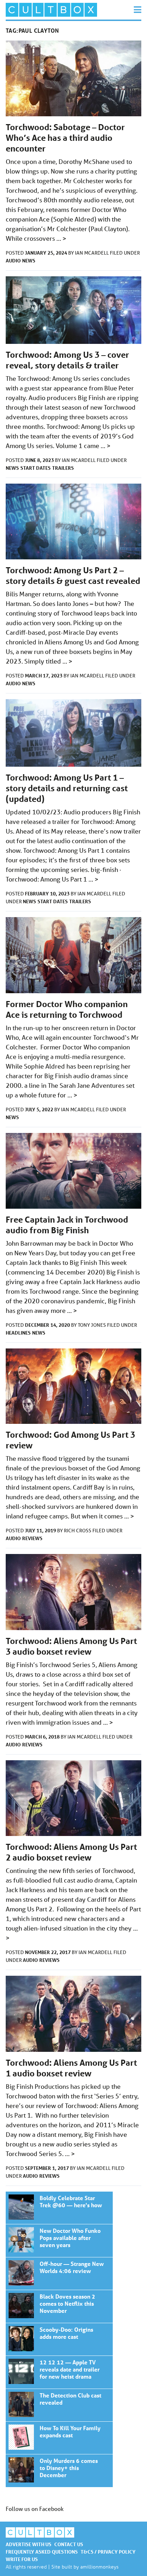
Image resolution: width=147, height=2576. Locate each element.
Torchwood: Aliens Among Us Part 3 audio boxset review (71, 1646)
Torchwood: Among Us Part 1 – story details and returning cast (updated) (67, 788)
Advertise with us (29, 2544)
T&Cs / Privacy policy (108, 2552)
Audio (13, 260)
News (29, 260)
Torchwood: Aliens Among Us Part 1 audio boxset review (71, 2068)
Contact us (69, 2544)
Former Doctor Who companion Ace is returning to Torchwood (67, 1009)
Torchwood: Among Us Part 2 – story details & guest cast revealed (73, 576)
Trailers (63, 468)
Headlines (18, 1333)
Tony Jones (92, 1325)
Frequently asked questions (42, 2552)
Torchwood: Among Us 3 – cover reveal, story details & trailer (67, 360)
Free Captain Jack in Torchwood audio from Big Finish (67, 1225)
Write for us (22, 2559)
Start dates (36, 468)
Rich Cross (78, 1531)
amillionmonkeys (99, 2567)
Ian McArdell (92, 253)
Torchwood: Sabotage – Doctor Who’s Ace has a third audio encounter (65, 138)
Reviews (32, 1538)
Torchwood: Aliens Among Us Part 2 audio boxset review (71, 1852)
